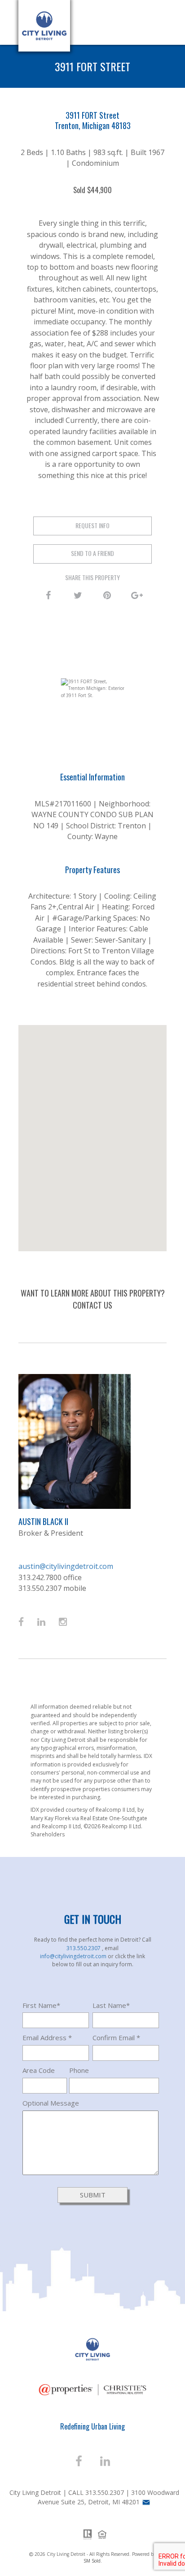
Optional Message (51, 2103)
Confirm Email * (116, 2038)
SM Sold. (93, 2561)
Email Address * (47, 2038)
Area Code (39, 2070)
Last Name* (111, 2005)
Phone (79, 2070)
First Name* (41, 2005)
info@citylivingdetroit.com (74, 1956)
